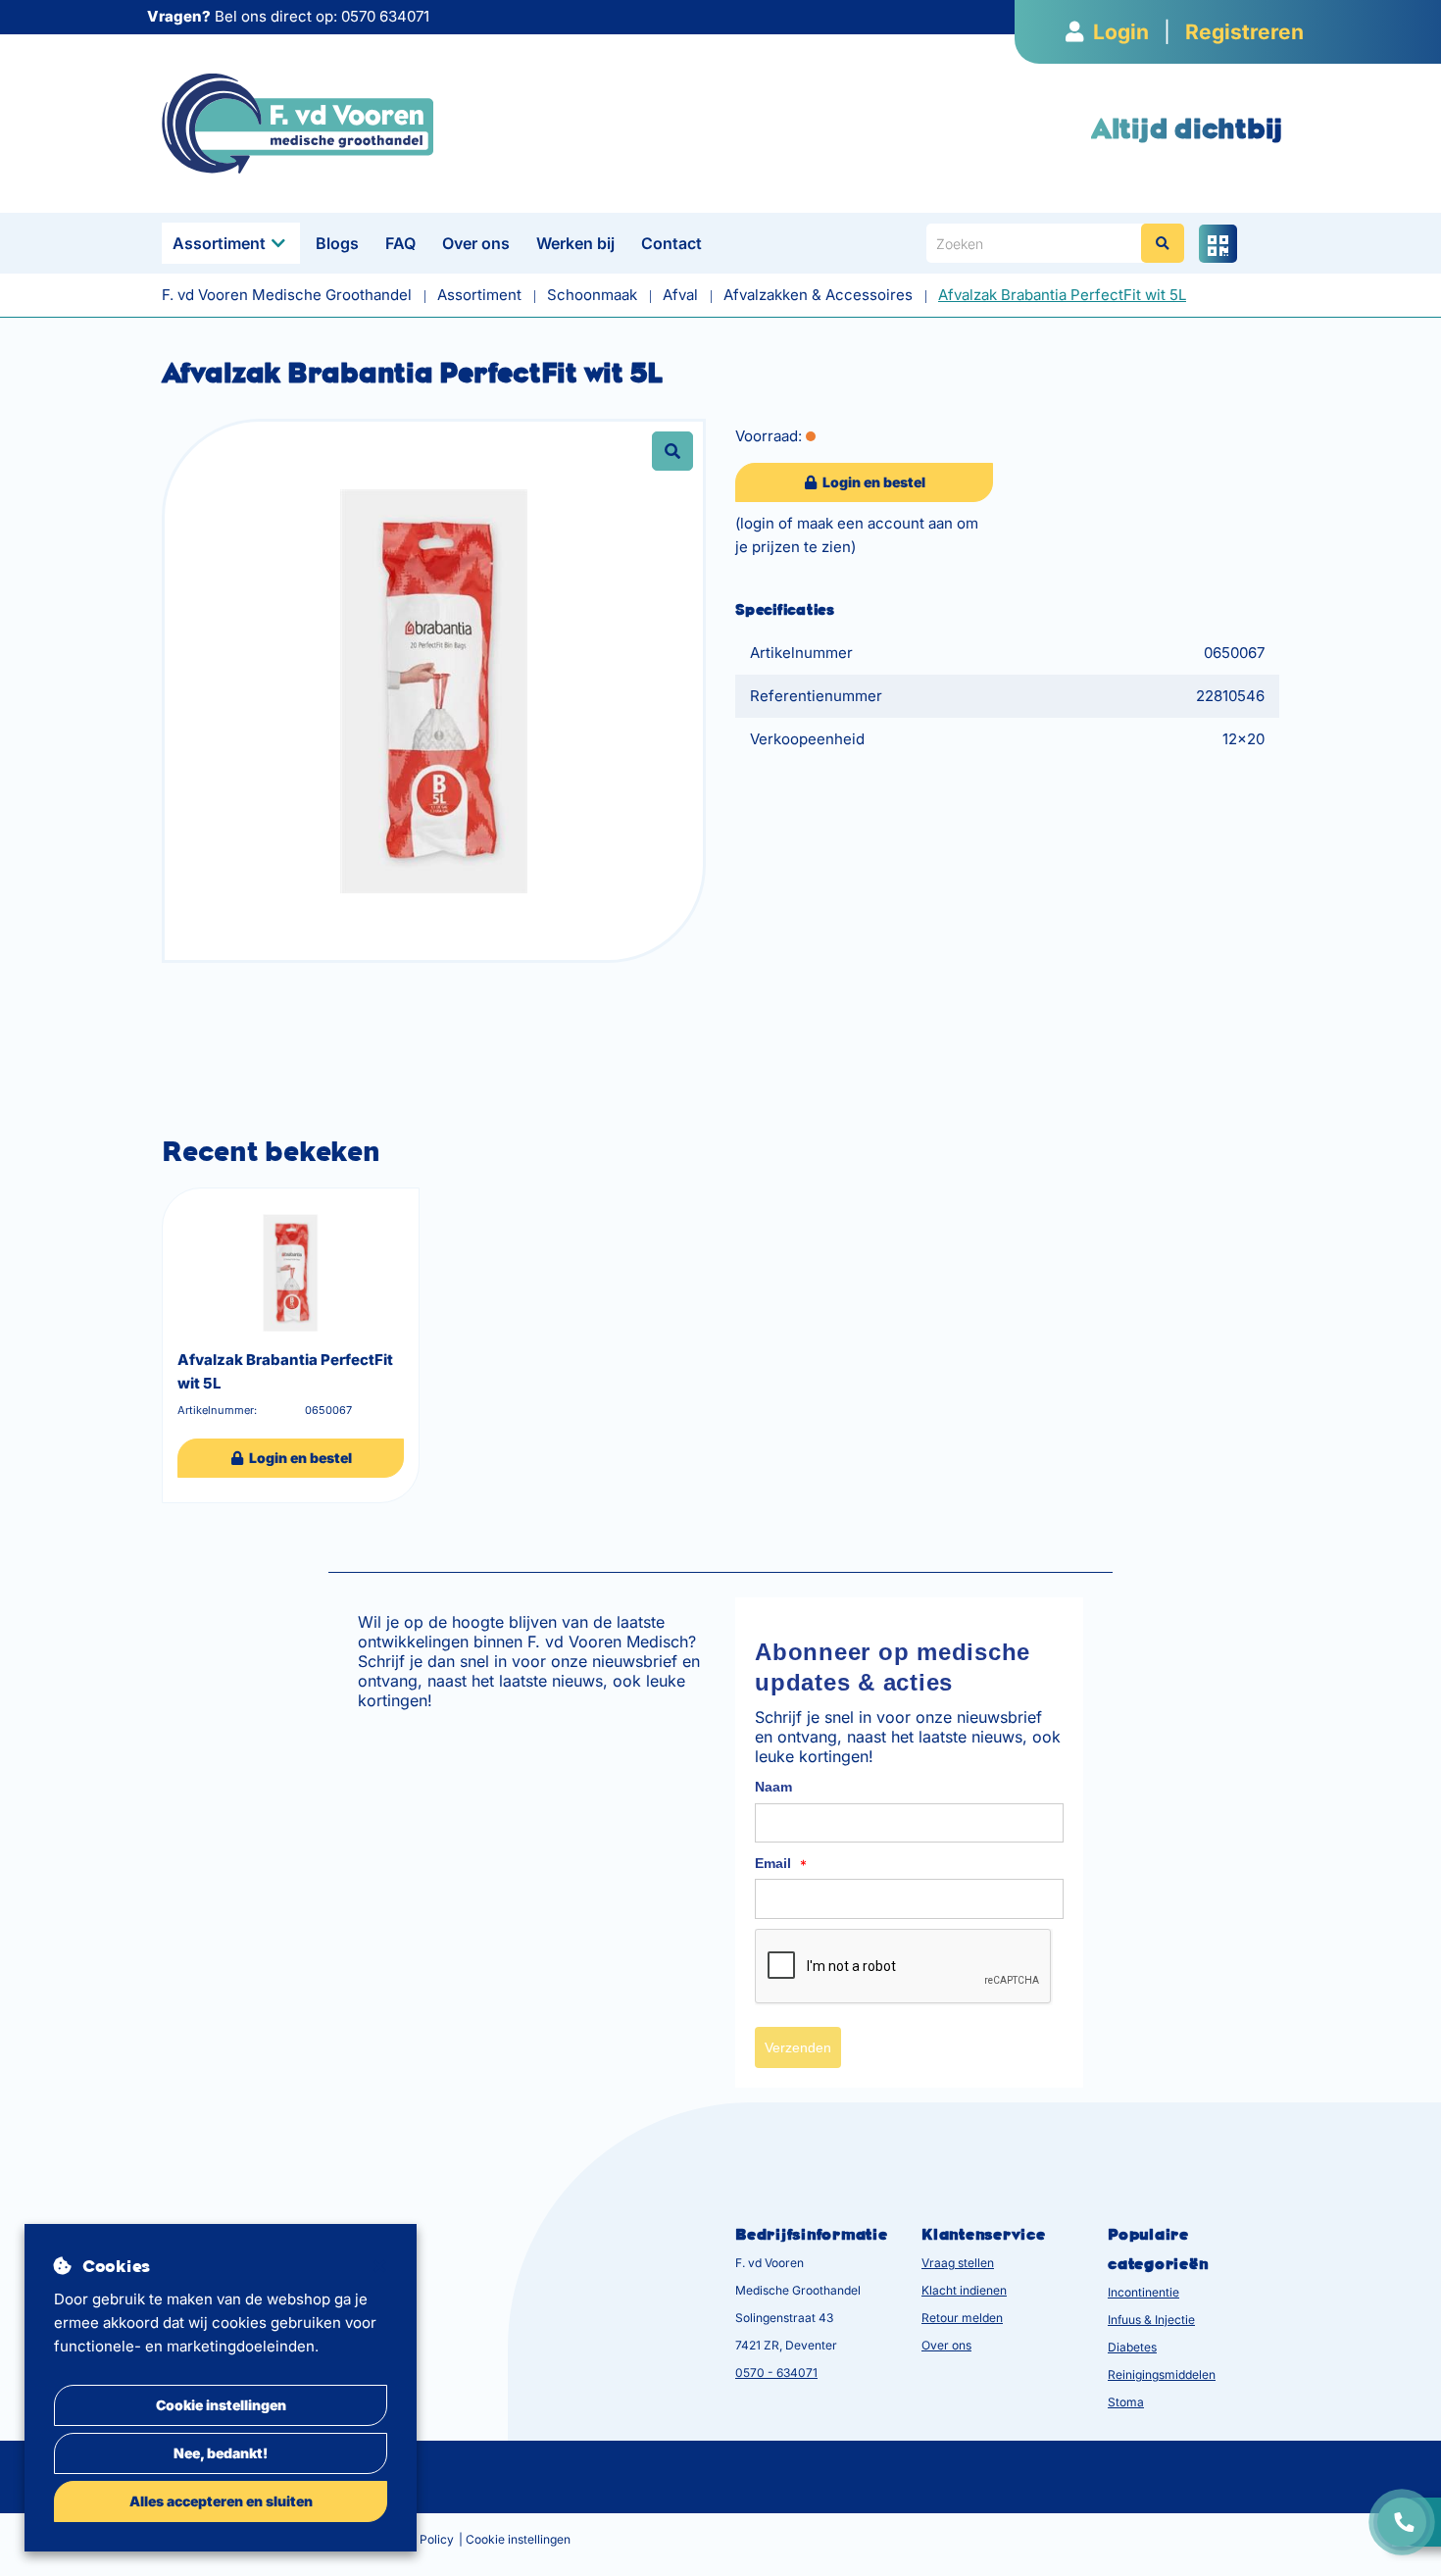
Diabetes (1132, 2347)
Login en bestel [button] (872, 482)
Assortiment (219, 243)
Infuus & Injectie (1151, 2320)
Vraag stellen (958, 2263)
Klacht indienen (964, 2290)
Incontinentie (1143, 2292)
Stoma (1126, 2402)
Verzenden (798, 2047)
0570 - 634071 (776, 2373)
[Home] (298, 122)
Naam (773, 1787)
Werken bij (575, 243)
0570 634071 (385, 16)
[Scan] (1218, 244)
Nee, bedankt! (221, 2453)
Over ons (476, 243)
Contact (671, 243)
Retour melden (962, 2318)
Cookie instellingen (221, 2405)
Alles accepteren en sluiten (221, 2501)
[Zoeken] (1163, 243)
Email (781, 1864)
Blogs (337, 243)
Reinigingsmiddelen (1162, 2374)
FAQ (400, 243)
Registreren (1244, 32)
